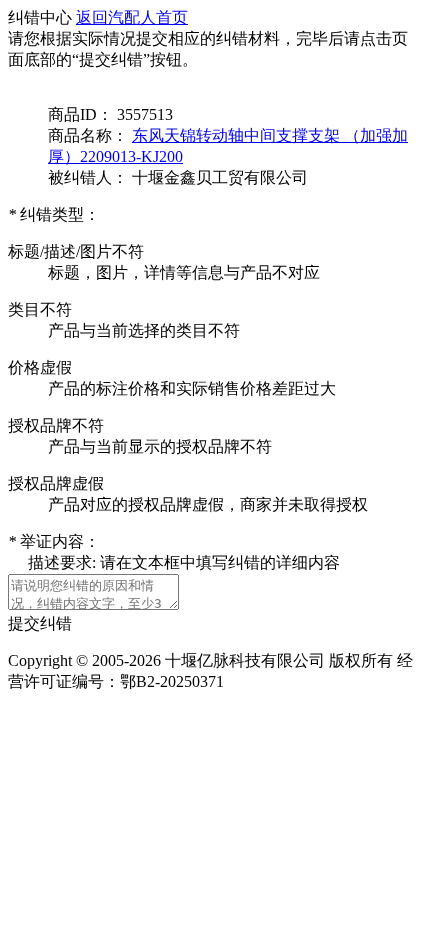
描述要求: (64, 562)
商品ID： (80, 114)
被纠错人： (88, 177)
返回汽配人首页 (132, 17)
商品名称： (88, 135)
